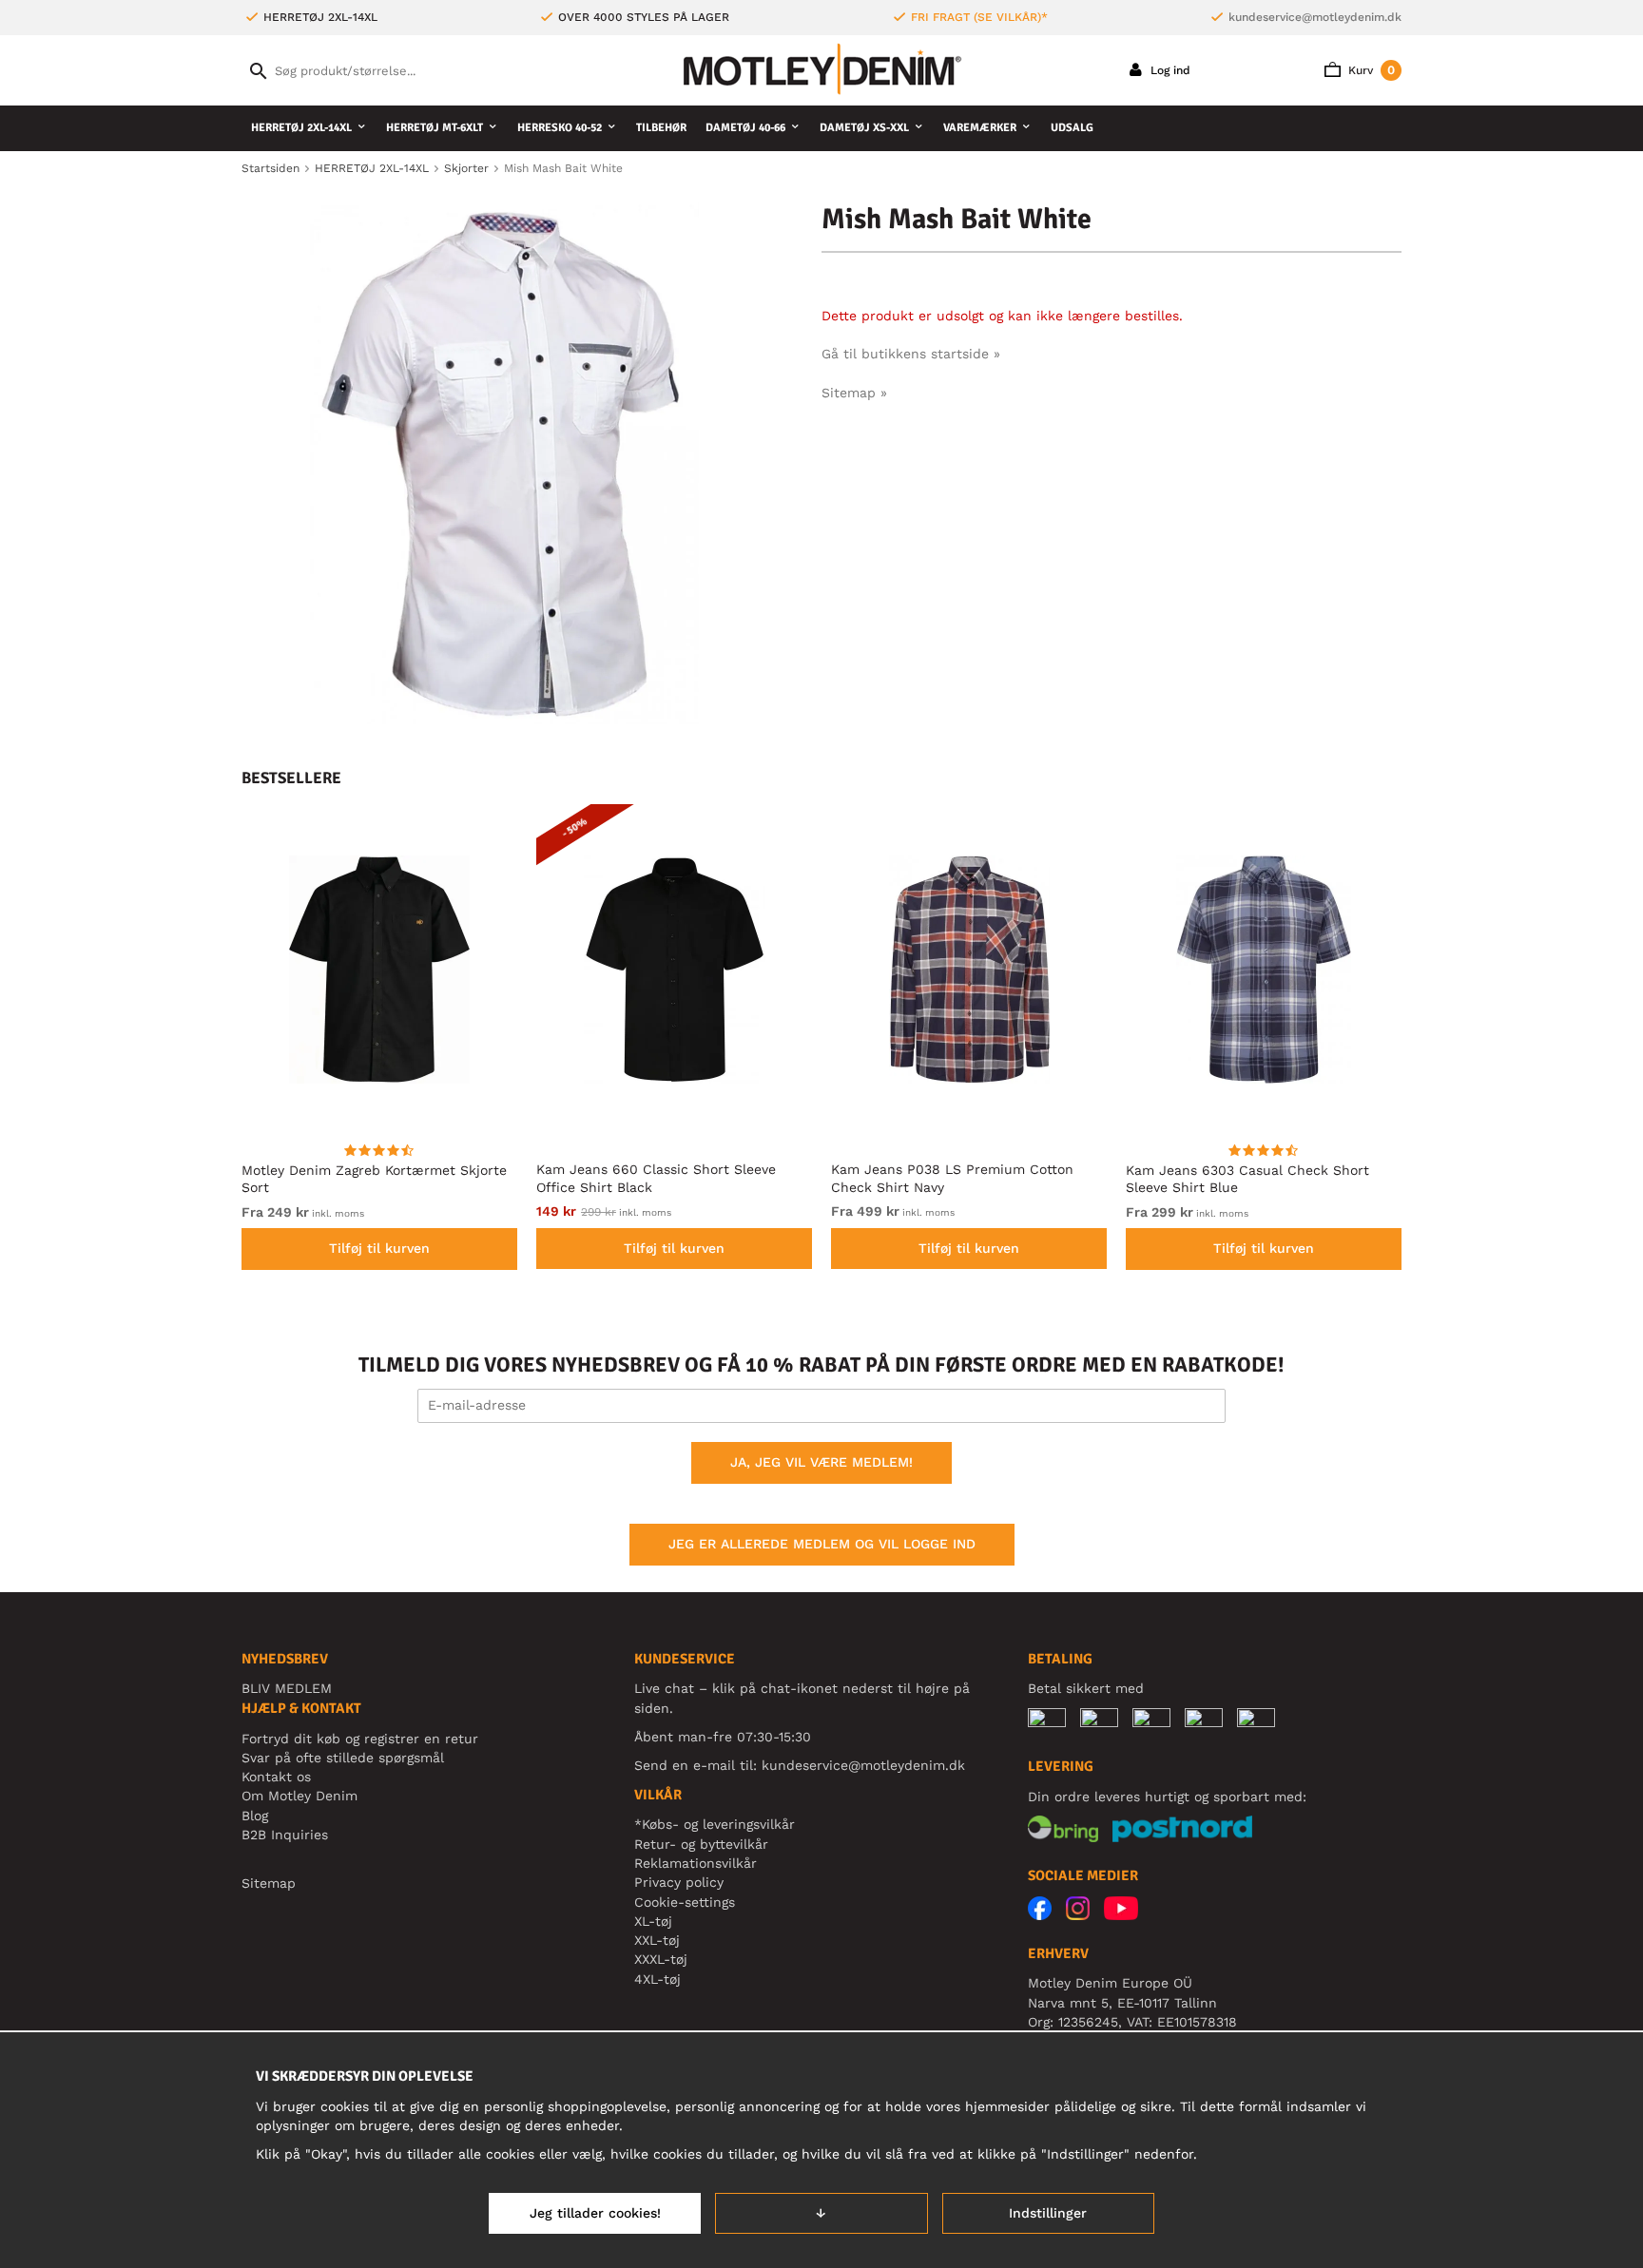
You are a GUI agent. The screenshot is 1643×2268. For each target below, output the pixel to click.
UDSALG (1072, 128)
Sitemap (269, 1883)
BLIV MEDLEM (287, 1688)
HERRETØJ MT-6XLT (435, 128)
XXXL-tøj (661, 1959)
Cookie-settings (685, 1902)
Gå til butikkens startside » (911, 354)
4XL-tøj (657, 1979)
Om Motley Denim (300, 1796)
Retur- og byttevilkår (701, 1844)
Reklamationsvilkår (696, 1863)
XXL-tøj (657, 1940)
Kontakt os (276, 1777)
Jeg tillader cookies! (595, 2213)
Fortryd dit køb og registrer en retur (360, 1739)
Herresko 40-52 (560, 128)
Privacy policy (679, 1882)
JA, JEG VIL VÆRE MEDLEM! (821, 1462)
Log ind (1169, 70)
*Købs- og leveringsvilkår (715, 1824)
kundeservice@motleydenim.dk (1315, 17)
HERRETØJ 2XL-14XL (301, 128)
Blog (255, 1816)
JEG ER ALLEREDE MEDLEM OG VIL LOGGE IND (822, 1544)
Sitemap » (854, 393)
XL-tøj (653, 1921)
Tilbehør (661, 128)
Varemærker (980, 128)
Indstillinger (1048, 2213)
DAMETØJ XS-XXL (864, 128)
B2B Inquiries (285, 1835)
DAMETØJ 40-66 (745, 128)
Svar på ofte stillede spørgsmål (343, 1758)
